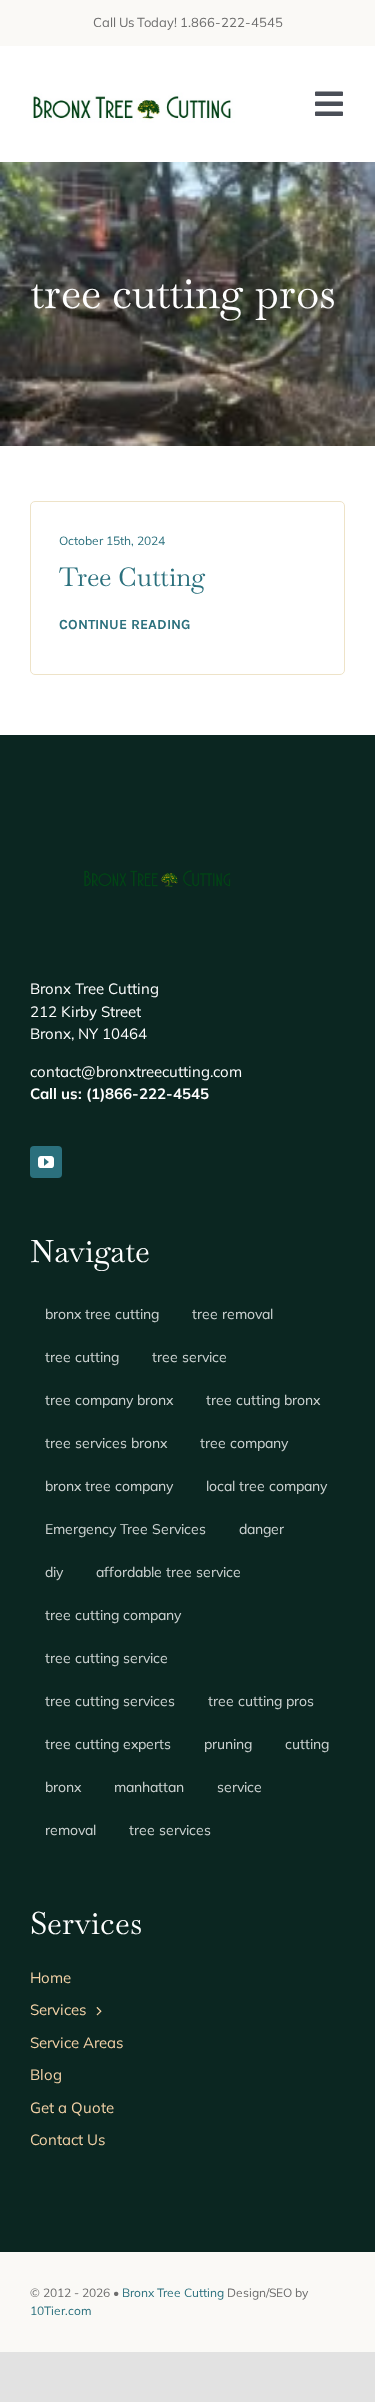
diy (54, 1572)
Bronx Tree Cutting (173, 2292)
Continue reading (124, 624)
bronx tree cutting (102, 1314)
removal (70, 1830)
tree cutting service (106, 1658)
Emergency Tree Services (125, 1529)
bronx (63, 1787)
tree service (189, 1357)
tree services (170, 1830)
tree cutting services (110, 1701)
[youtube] (46, 1162)
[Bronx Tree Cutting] (133, 90)
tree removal (232, 1314)
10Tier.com (61, 2310)
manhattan (149, 1787)
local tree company (266, 1486)
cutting (307, 1744)
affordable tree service (168, 1572)
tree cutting (82, 1357)
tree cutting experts (108, 1744)
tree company (244, 1443)
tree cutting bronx (263, 1400)
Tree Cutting (132, 577)
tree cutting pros (261, 1701)
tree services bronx (106, 1443)
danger (261, 1529)
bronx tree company (109, 1486)
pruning (228, 1744)
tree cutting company (113, 1615)
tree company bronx (109, 1400)
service (239, 1787)
